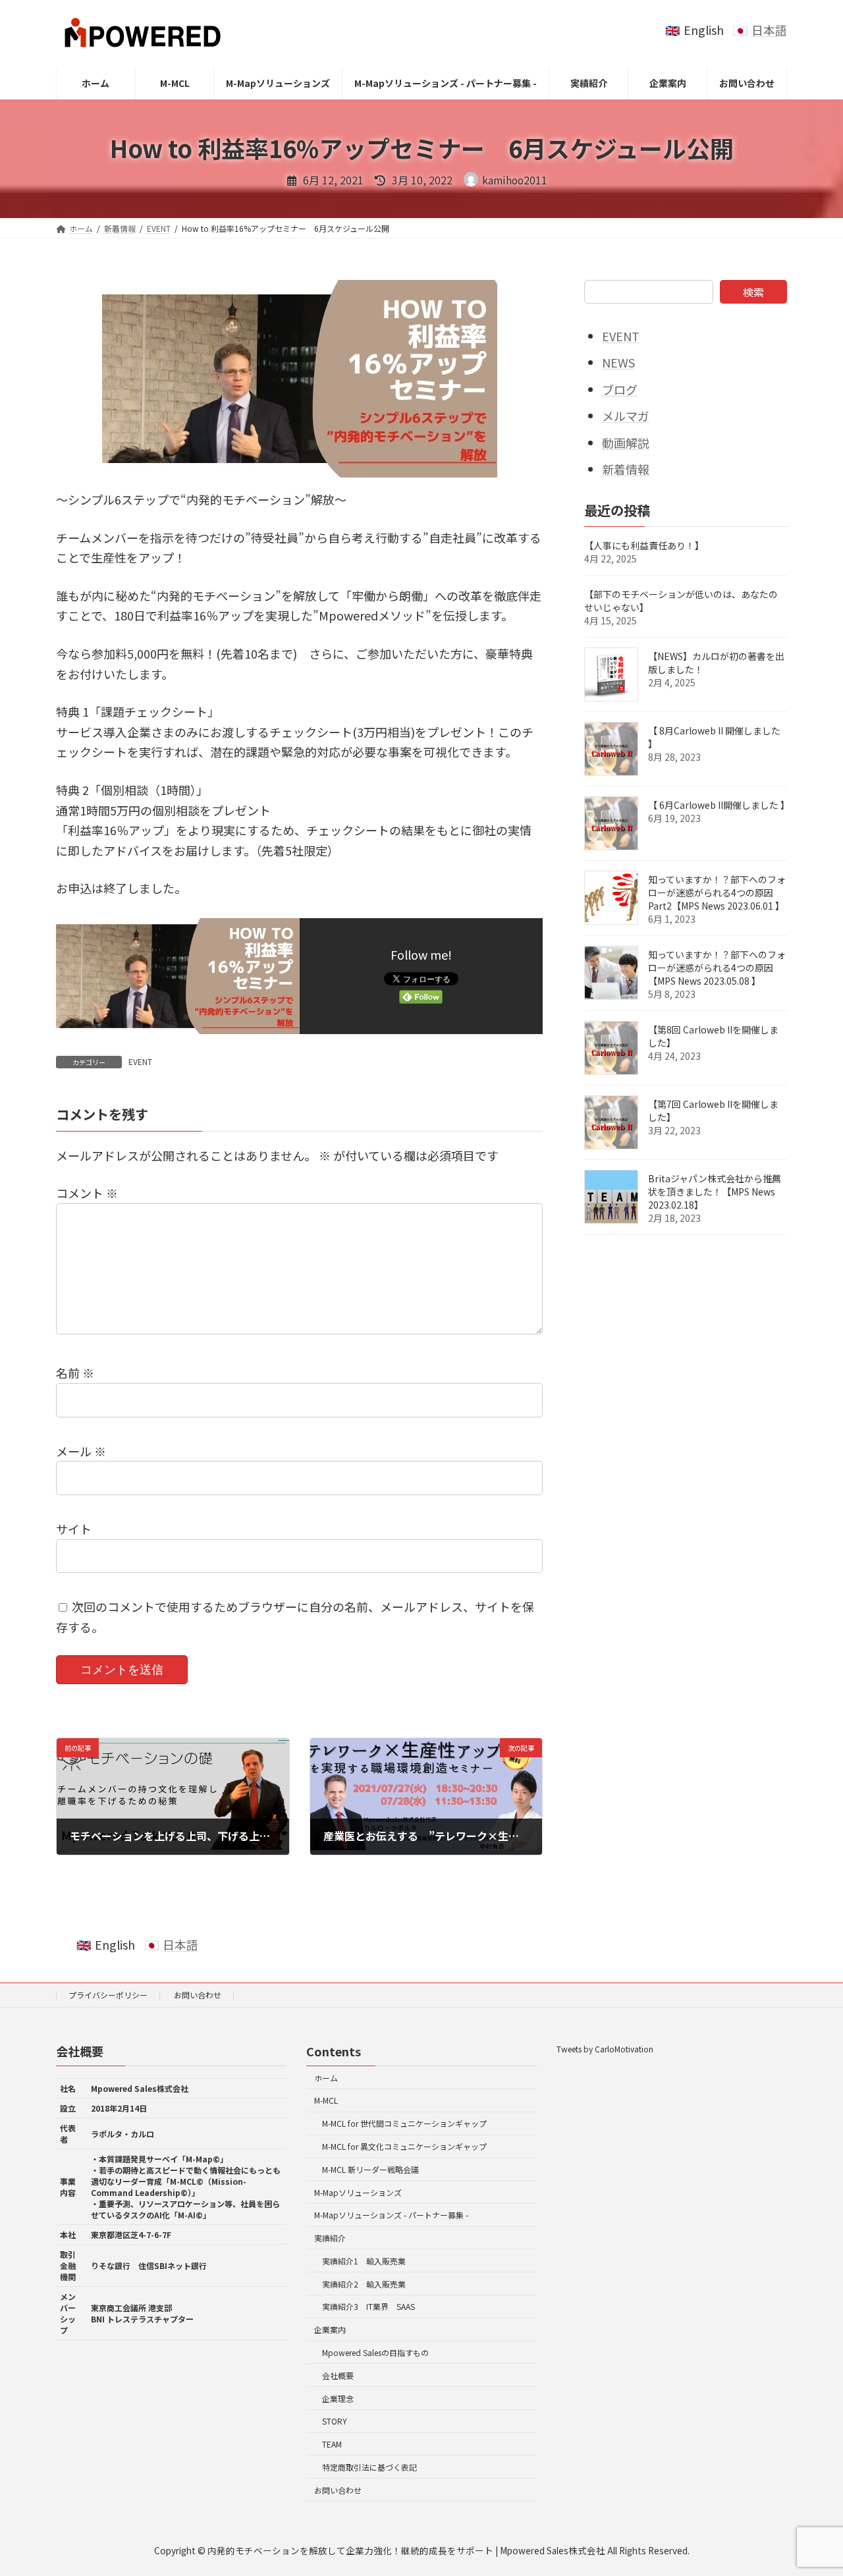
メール (81, 1451)
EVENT (140, 1061)
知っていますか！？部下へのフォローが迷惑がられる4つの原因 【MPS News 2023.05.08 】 (717, 968)
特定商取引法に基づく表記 (369, 2467)
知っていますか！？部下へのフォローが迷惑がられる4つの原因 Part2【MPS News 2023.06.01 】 (717, 892)
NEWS (618, 362)
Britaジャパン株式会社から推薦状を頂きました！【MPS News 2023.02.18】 (715, 1192)
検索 (753, 292)
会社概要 (338, 2375)
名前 (75, 1373)
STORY (335, 2422)
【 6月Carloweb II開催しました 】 (719, 805)
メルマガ (626, 416)
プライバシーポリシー (108, 1995)
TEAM (332, 2444)
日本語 (769, 30)
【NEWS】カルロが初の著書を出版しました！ (716, 663)
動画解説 (626, 443)
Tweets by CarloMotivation (605, 2049)
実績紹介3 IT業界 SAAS (368, 2307)
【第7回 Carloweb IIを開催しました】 (713, 1110)
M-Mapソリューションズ (358, 2192)
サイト (74, 1529)
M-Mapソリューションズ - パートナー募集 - (391, 2215)
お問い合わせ (198, 1995)
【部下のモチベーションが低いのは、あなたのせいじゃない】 (681, 601)
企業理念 (338, 2398)
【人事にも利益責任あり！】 (644, 545)
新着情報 (626, 469)
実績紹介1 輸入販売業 (364, 2261)
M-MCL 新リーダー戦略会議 (370, 2169)
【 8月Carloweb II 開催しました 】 (714, 737)
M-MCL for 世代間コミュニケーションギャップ (404, 2124)
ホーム (326, 2078)
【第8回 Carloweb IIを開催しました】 (713, 1036)
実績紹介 (330, 2238)
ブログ (620, 389)
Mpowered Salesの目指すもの (375, 2352)
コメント (87, 1193)
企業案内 (330, 2330)
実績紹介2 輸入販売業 (364, 2284)
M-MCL (326, 2101)
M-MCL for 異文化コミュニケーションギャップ (404, 2146)
